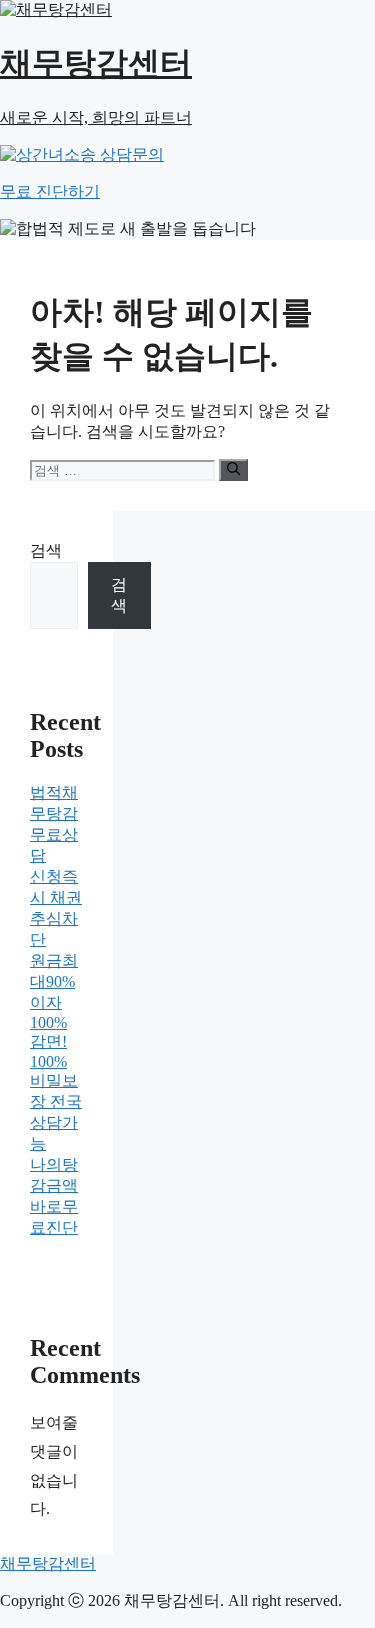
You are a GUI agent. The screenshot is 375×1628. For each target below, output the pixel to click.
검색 (46, 550)
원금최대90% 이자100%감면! (54, 1001)
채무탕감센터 (48, 1563)
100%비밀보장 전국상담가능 (56, 1102)
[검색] (233, 470)
